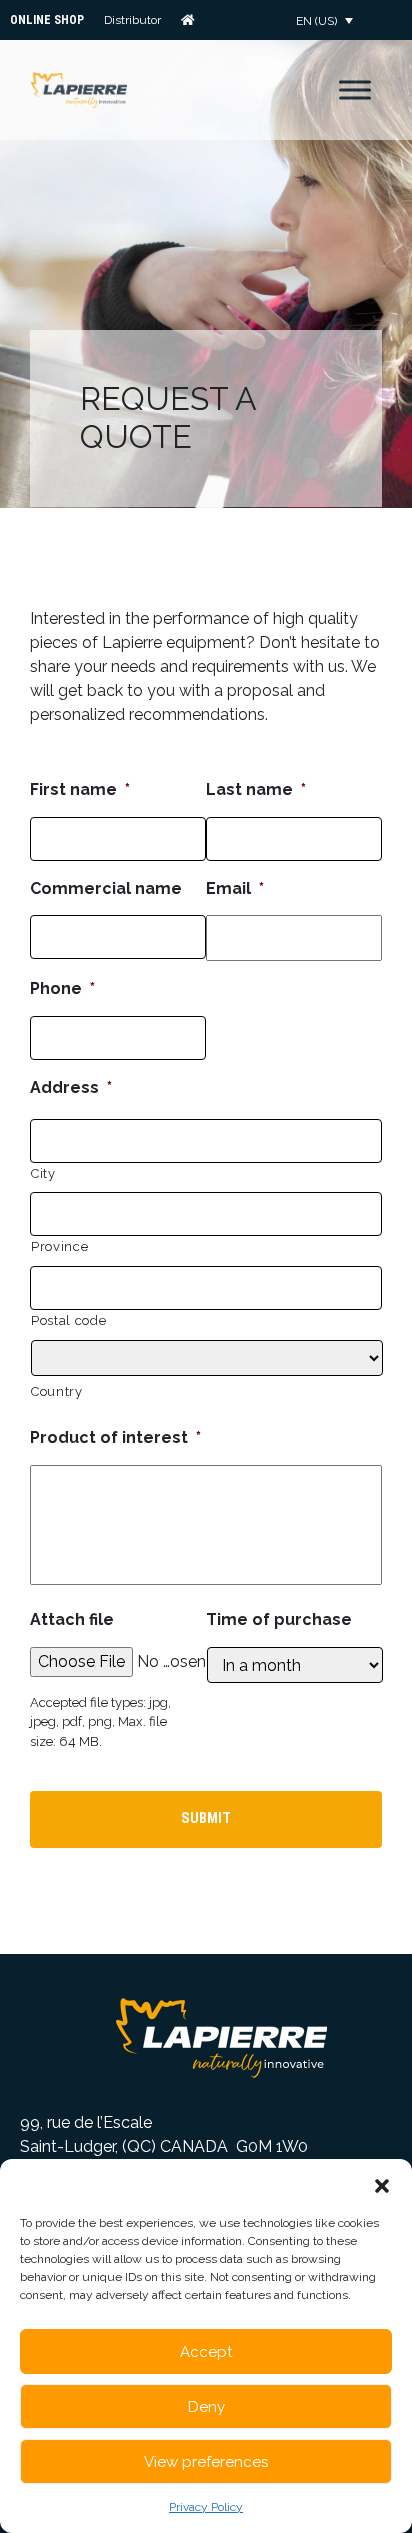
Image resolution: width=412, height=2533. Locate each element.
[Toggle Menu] (355, 89)
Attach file (72, 1619)
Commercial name (106, 888)
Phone (62, 988)
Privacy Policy (206, 2507)
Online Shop (47, 20)
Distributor (132, 20)
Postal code (68, 1320)
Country (57, 1391)
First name (80, 789)
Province (59, 1246)
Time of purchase (279, 1619)
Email (235, 888)
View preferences (206, 2462)
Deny (206, 2407)
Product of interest (115, 1437)
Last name (256, 789)
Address (71, 1087)
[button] (382, 2184)
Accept (206, 2352)
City (43, 1173)
